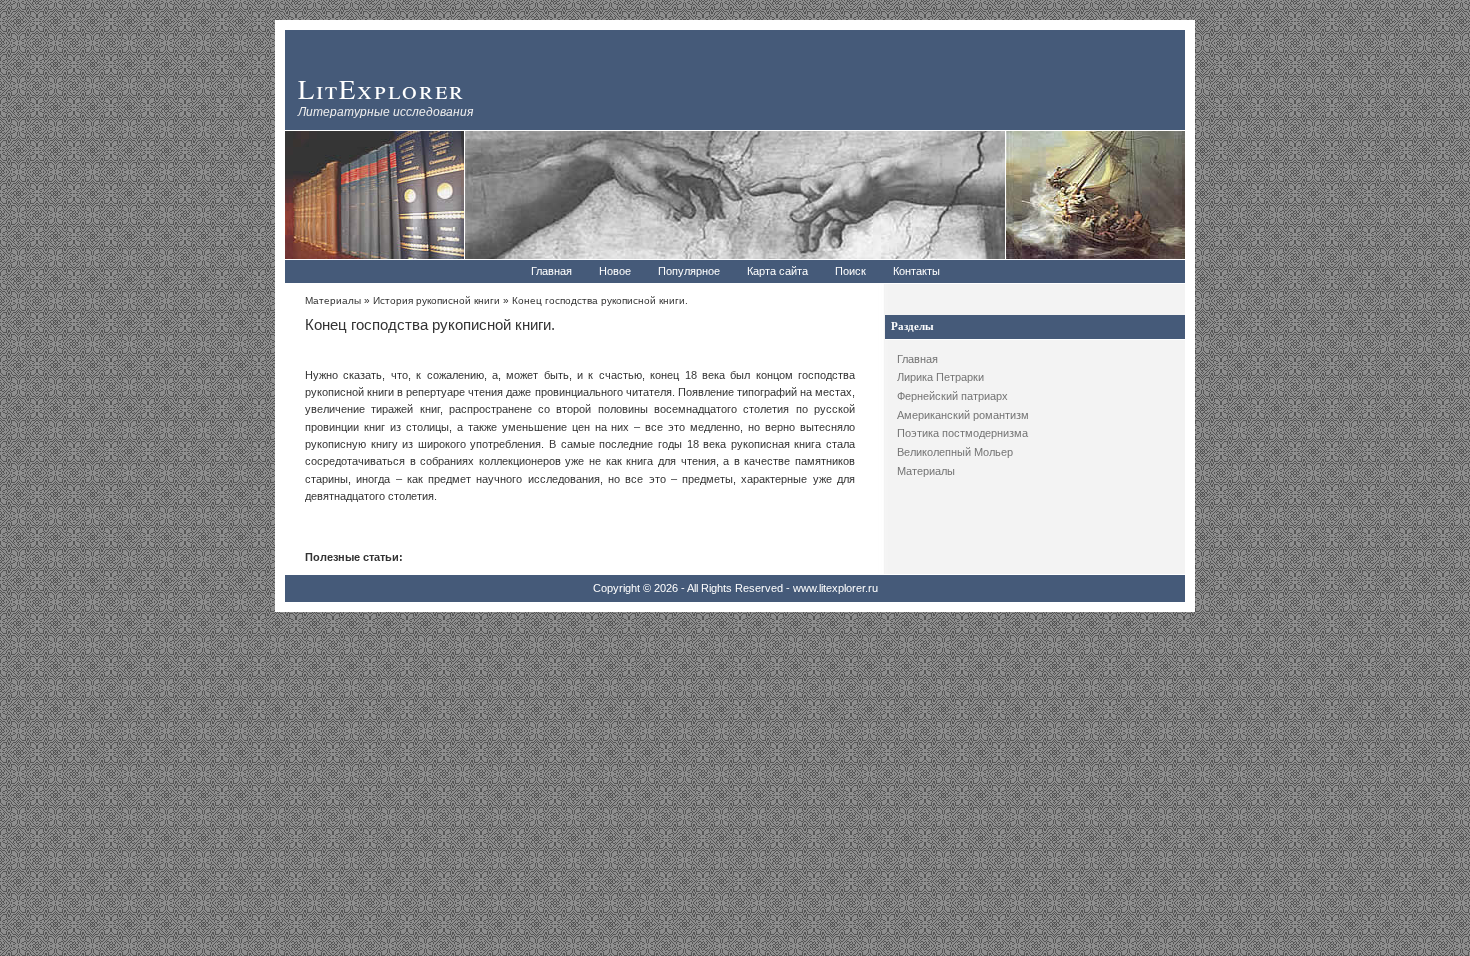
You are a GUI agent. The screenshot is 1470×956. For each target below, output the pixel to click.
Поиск (850, 271)
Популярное (689, 271)
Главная (551, 271)
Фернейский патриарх (952, 396)
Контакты (916, 271)
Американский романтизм (963, 415)
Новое (615, 271)
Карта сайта (777, 271)
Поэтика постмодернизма (962, 433)
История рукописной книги (436, 300)
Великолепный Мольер (955, 452)
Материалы (926, 471)
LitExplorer (381, 88)
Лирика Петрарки (940, 377)
